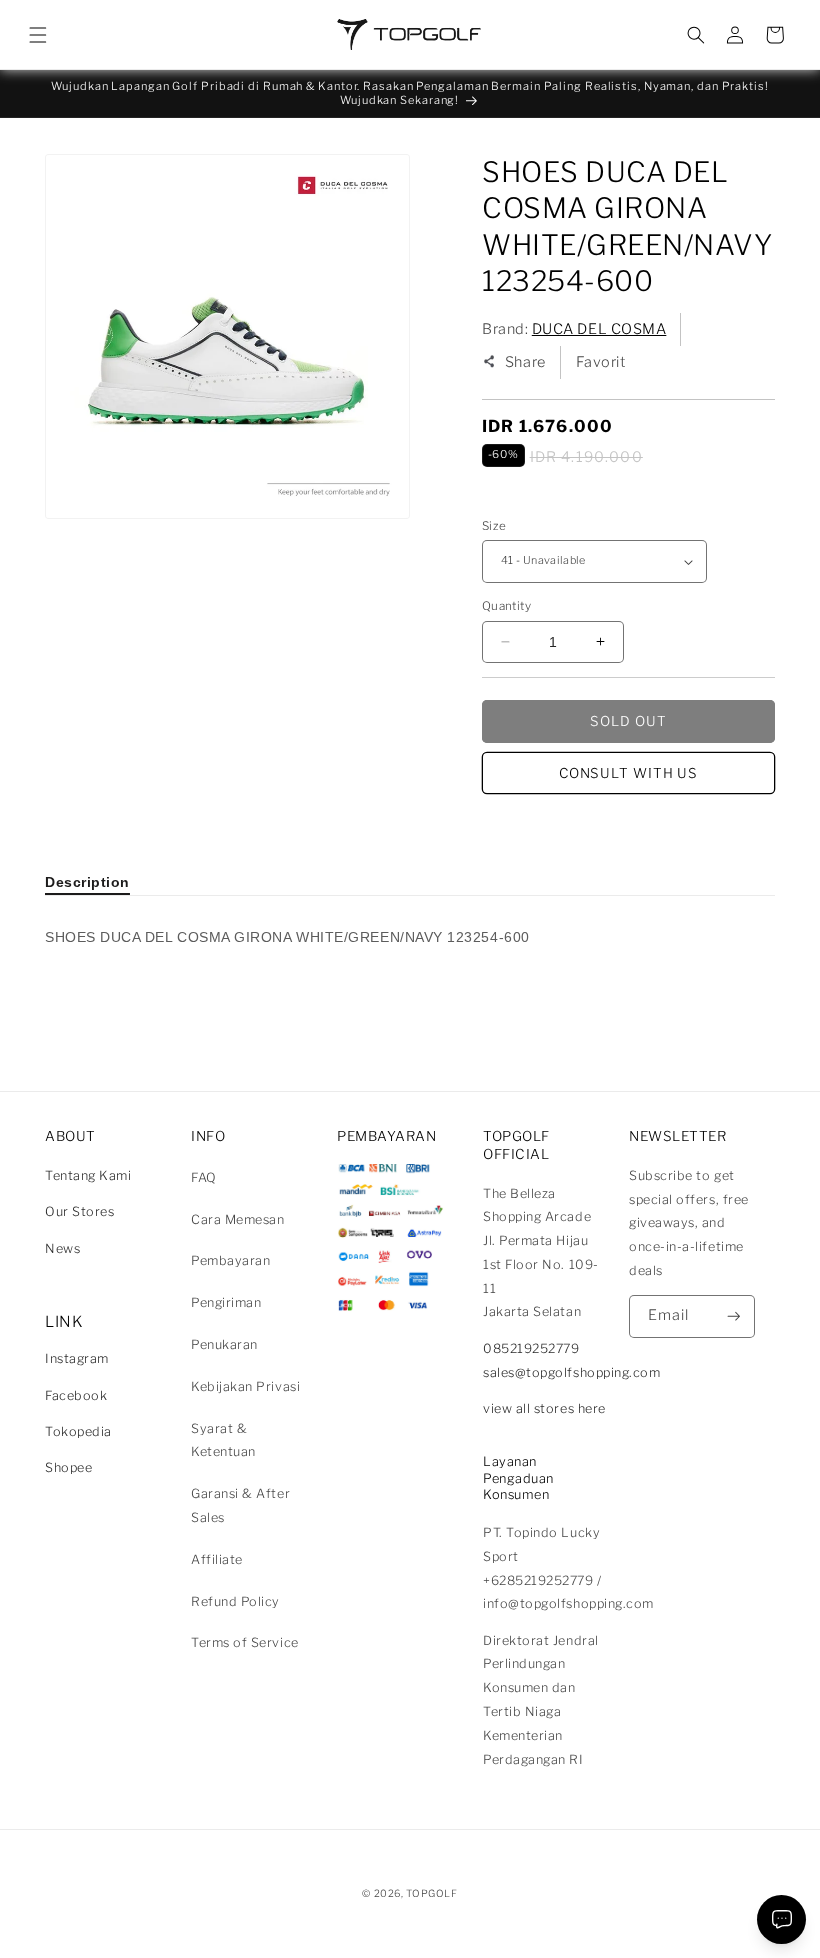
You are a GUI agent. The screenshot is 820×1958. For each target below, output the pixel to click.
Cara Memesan (237, 1219)
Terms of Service (245, 1642)
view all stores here (544, 1408)
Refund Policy (235, 1601)
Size (494, 526)
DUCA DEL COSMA (599, 329)
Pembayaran (230, 1260)
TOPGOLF (431, 1893)
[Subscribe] (734, 1316)
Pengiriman (226, 1302)
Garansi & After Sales (240, 1505)
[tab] (87, 882)
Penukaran (224, 1344)
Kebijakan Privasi (245, 1386)
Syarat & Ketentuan (223, 1440)
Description (87, 882)
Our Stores (79, 1211)
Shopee (68, 1467)
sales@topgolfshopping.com (572, 1372)
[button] (38, 35)
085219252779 (531, 1348)
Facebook (76, 1395)
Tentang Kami (88, 1175)
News (62, 1248)
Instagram (77, 1358)
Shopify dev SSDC (434, 1912)
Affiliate (217, 1559)
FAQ (204, 1177)
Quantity (506, 606)
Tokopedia (78, 1431)
